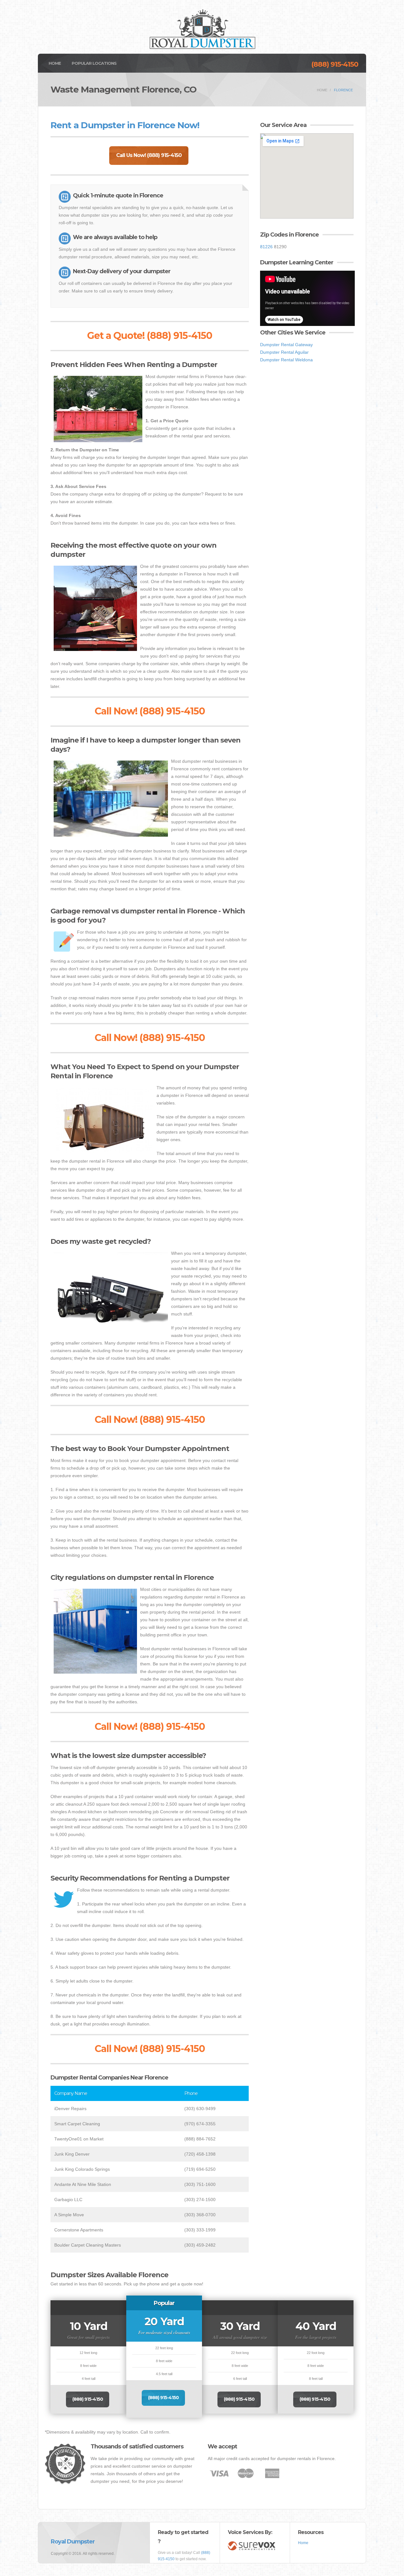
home (322, 90)
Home (55, 63)
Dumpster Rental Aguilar (284, 352)
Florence (343, 90)
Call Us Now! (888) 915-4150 (149, 155)
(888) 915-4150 (335, 64)
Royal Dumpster (73, 2542)
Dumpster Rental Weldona (286, 360)
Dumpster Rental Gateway (286, 345)
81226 (266, 247)
